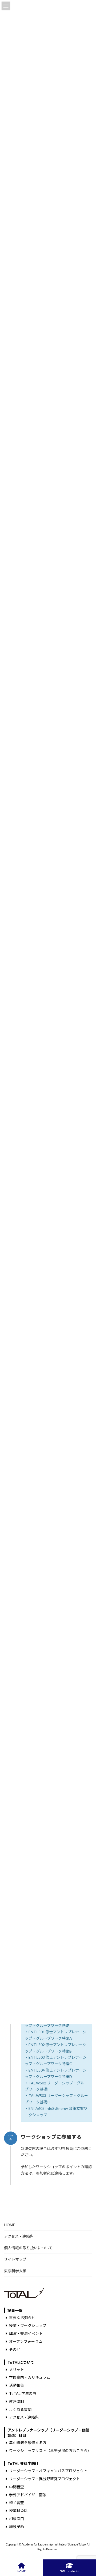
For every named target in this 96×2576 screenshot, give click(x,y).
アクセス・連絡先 (19, 2236)
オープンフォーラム (26, 2341)
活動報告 (17, 2385)
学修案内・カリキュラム (30, 2377)
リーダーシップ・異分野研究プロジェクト (45, 2479)
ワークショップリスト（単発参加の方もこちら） (50, 2451)
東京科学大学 (15, 2271)
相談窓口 (17, 2519)
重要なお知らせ (22, 2317)
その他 (15, 2349)
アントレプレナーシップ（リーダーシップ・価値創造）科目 (48, 2433)
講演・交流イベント (26, 2333)
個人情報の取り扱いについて (28, 2248)
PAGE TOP (88, 2551)
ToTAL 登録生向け (23, 2463)
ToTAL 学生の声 (23, 2393)
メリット (17, 2369)
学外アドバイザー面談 (28, 2495)
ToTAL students (69, 2571)
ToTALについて (21, 2362)
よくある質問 (20, 2409)
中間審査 (17, 2486)
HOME (10, 2225)
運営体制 (17, 2401)
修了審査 (17, 2503)
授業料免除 (18, 2511)
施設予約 (17, 2526)
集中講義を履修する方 (28, 2443)
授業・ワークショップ (28, 2325)
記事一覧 (15, 2310)
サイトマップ (15, 2259)
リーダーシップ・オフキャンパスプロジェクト (48, 2471)
